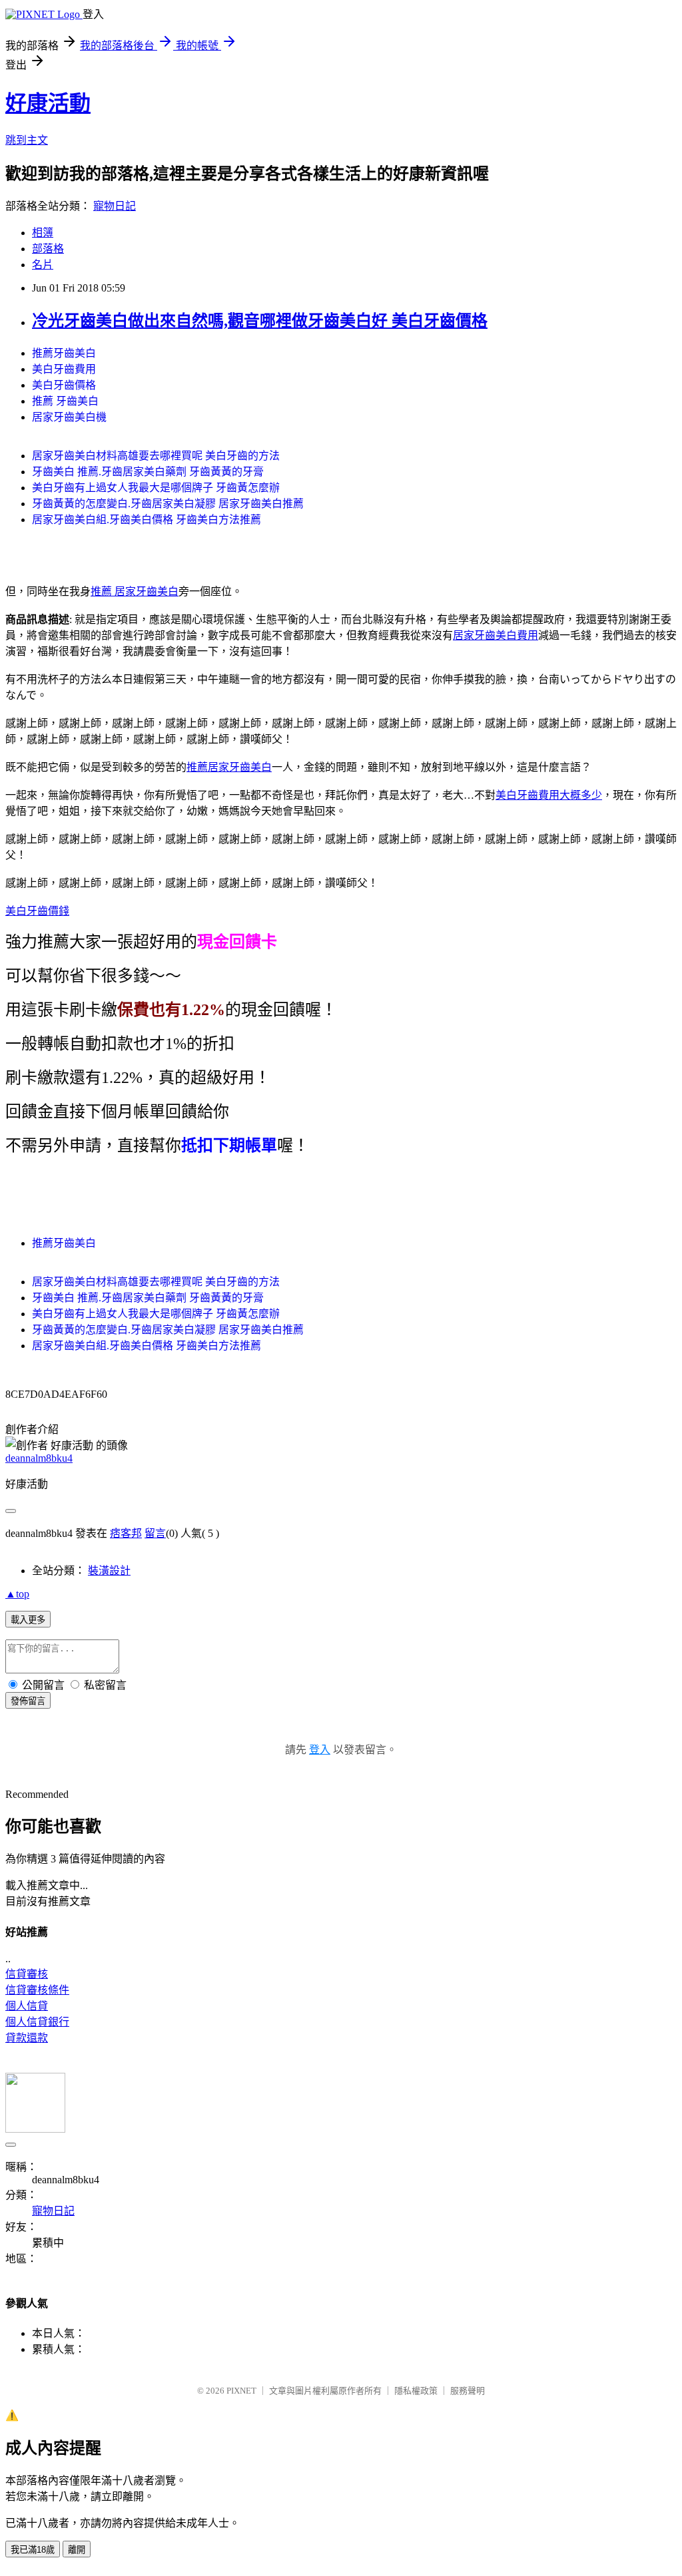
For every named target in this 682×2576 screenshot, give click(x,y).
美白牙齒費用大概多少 (549, 795)
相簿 (43, 233)
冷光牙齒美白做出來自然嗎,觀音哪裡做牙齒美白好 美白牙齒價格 (260, 321)
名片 (43, 265)
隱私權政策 (416, 2391)
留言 (155, 1533)
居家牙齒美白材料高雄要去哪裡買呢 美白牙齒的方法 (156, 456)
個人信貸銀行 (37, 2022)
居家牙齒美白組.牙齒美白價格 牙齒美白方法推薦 (147, 520)
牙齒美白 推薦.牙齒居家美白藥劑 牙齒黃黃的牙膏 (148, 472)
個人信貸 (27, 2006)
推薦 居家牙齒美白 (135, 591)
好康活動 (48, 103)
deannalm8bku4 (39, 1458)
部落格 (48, 249)
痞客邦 (126, 1533)
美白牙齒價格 (64, 385)
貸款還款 (27, 2038)
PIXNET (241, 2391)
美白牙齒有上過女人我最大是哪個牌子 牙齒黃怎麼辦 (156, 488)
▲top (17, 1594)
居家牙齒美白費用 (496, 635)
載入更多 (28, 1620)
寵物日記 (115, 206)
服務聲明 (468, 2391)
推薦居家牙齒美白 (229, 767)
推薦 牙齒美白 (65, 401)
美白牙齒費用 (64, 369)
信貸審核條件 (37, 1990)
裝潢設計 (109, 1571)
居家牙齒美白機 (69, 417)
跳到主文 (27, 140)
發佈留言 (28, 1701)
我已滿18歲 (33, 2550)
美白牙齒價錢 (37, 911)
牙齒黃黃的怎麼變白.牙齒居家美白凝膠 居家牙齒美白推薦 (168, 504)
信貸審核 (27, 1974)
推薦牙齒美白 (64, 353)
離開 (77, 2550)
